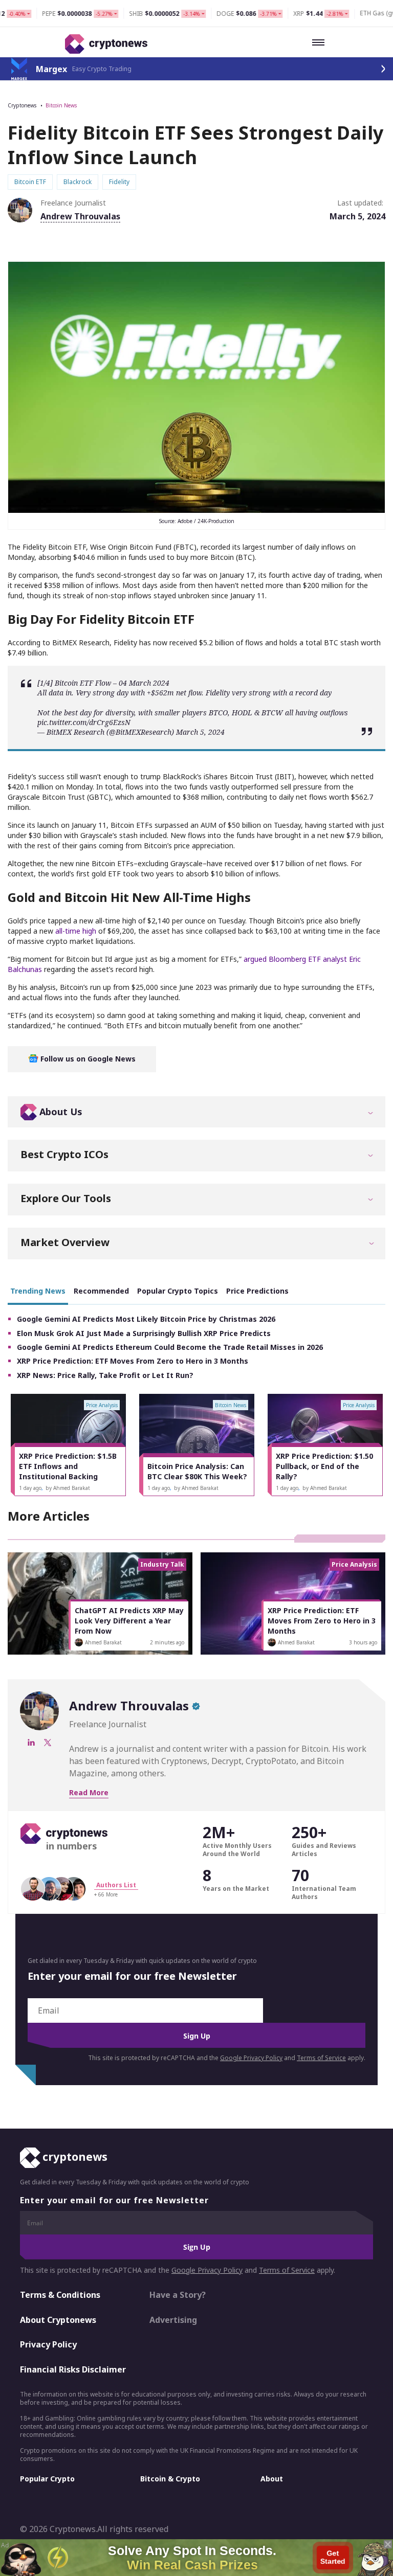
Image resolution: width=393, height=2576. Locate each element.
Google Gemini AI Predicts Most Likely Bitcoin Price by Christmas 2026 (146, 1319)
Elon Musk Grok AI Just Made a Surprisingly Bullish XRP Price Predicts (144, 1333)
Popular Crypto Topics (178, 1291)
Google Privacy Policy (251, 2058)
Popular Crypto (47, 2479)
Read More (89, 1792)
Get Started (333, 2557)
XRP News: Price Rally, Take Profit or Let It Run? (105, 1375)
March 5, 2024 (200, 732)
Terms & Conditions (60, 2295)
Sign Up (197, 2036)
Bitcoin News (61, 105)
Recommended (101, 1291)
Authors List (116, 1885)
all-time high (76, 931)
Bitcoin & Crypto (170, 2479)
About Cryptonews (58, 2320)
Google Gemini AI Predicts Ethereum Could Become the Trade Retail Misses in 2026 (170, 1347)
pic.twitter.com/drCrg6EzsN (84, 722)
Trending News (38, 1291)
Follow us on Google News (87, 1059)
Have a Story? (178, 2295)
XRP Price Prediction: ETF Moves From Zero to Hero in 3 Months (133, 1361)
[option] (68, 1445)
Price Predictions (257, 1291)
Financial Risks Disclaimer (73, 2369)
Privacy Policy (48, 2344)
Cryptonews (22, 105)
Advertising (173, 2320)
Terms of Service (321, 2058)
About (272, 2479)
